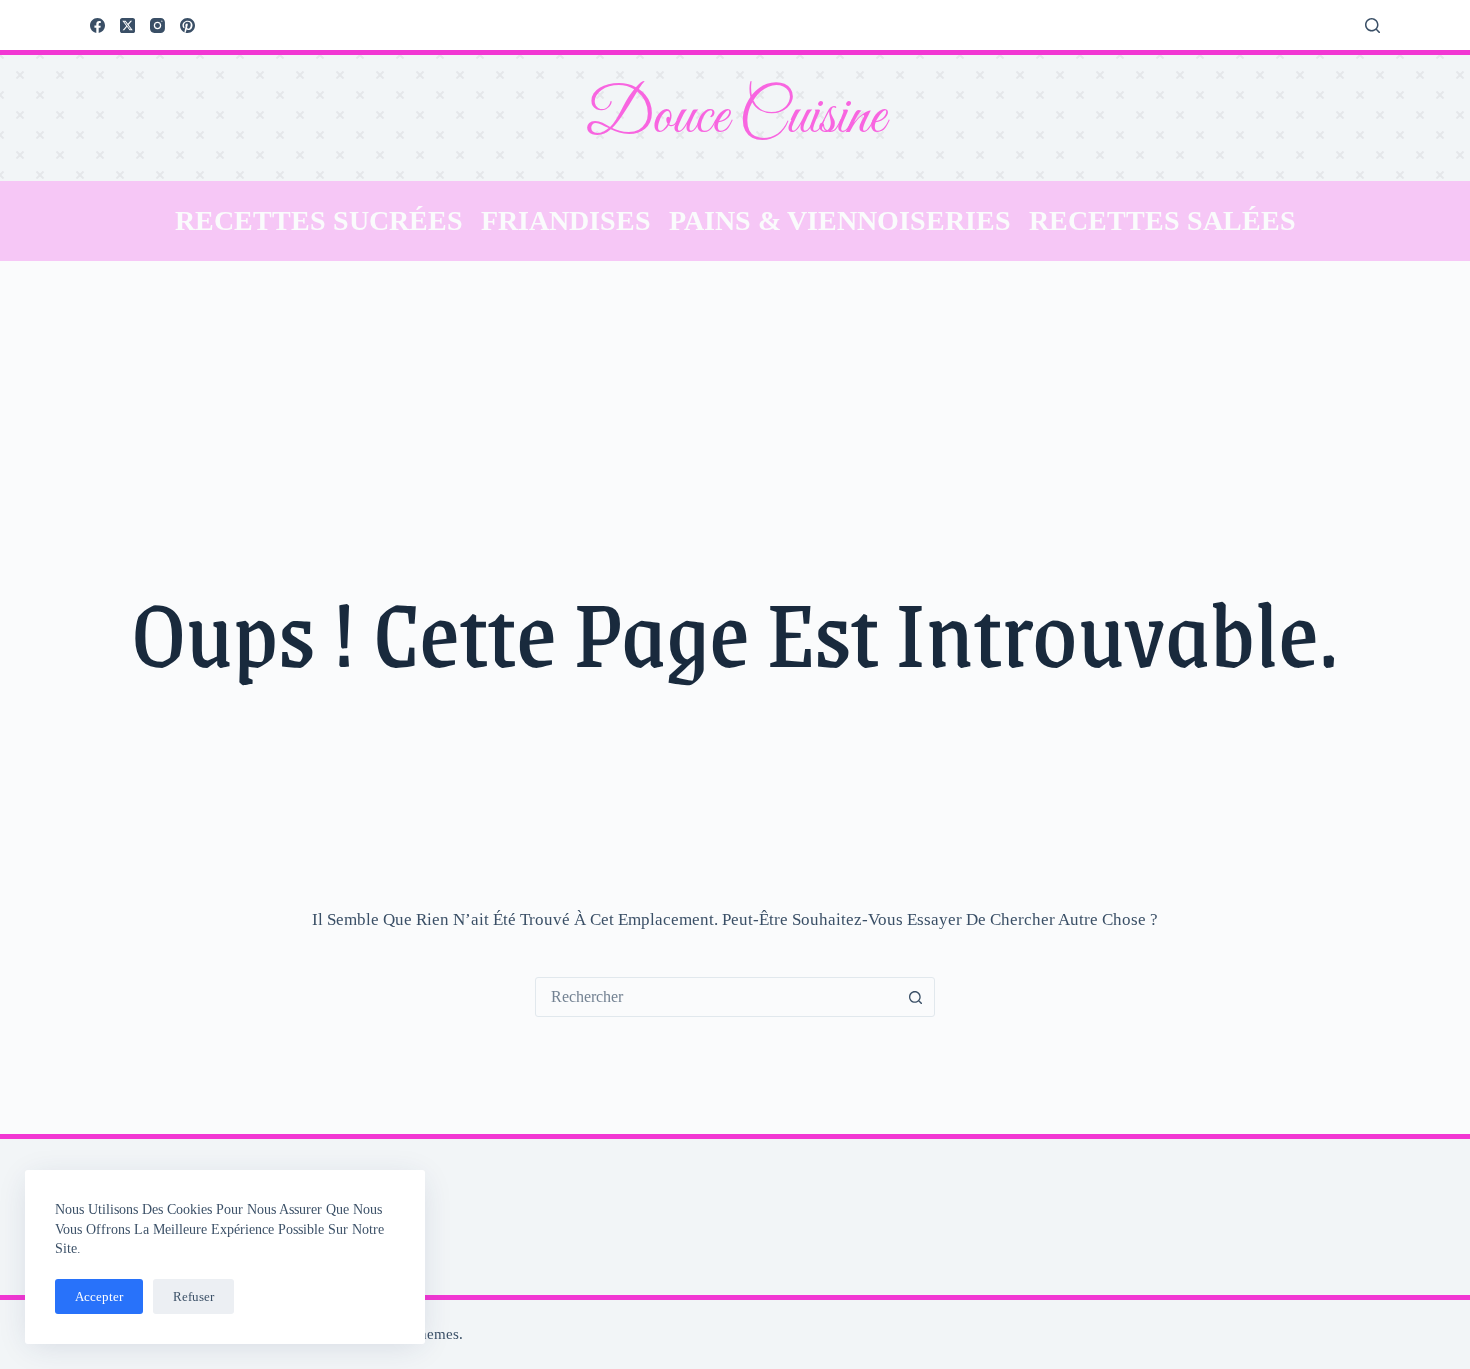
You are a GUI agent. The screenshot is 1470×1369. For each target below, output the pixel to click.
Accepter (99, 1296)
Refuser (193, 1296)
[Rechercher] (1372, 25)
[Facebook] (97, 25)
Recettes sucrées (319, 220)
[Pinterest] (187, 25)
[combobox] (716, 997)
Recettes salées (1162, 220)
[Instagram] (157, 25)
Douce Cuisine (735, 117)
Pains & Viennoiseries (840, 220)
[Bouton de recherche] (915, 997)
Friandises (566, 220)
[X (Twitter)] (127, 25)
